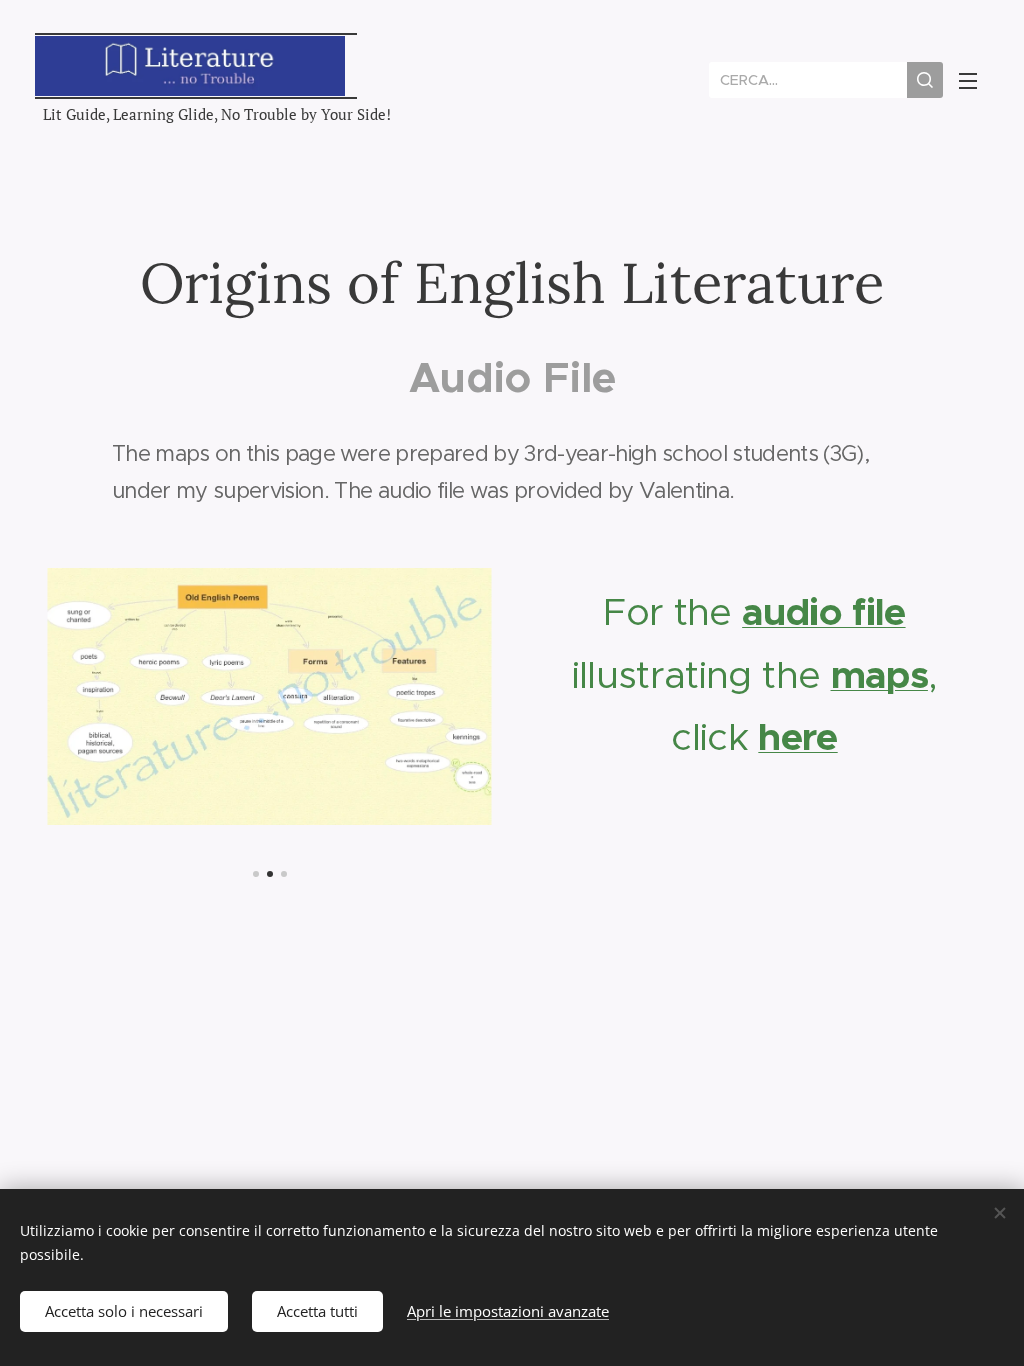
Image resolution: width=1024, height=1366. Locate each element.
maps (879, 675)
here (797, 737)
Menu (974, 80)
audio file (823, 612)
